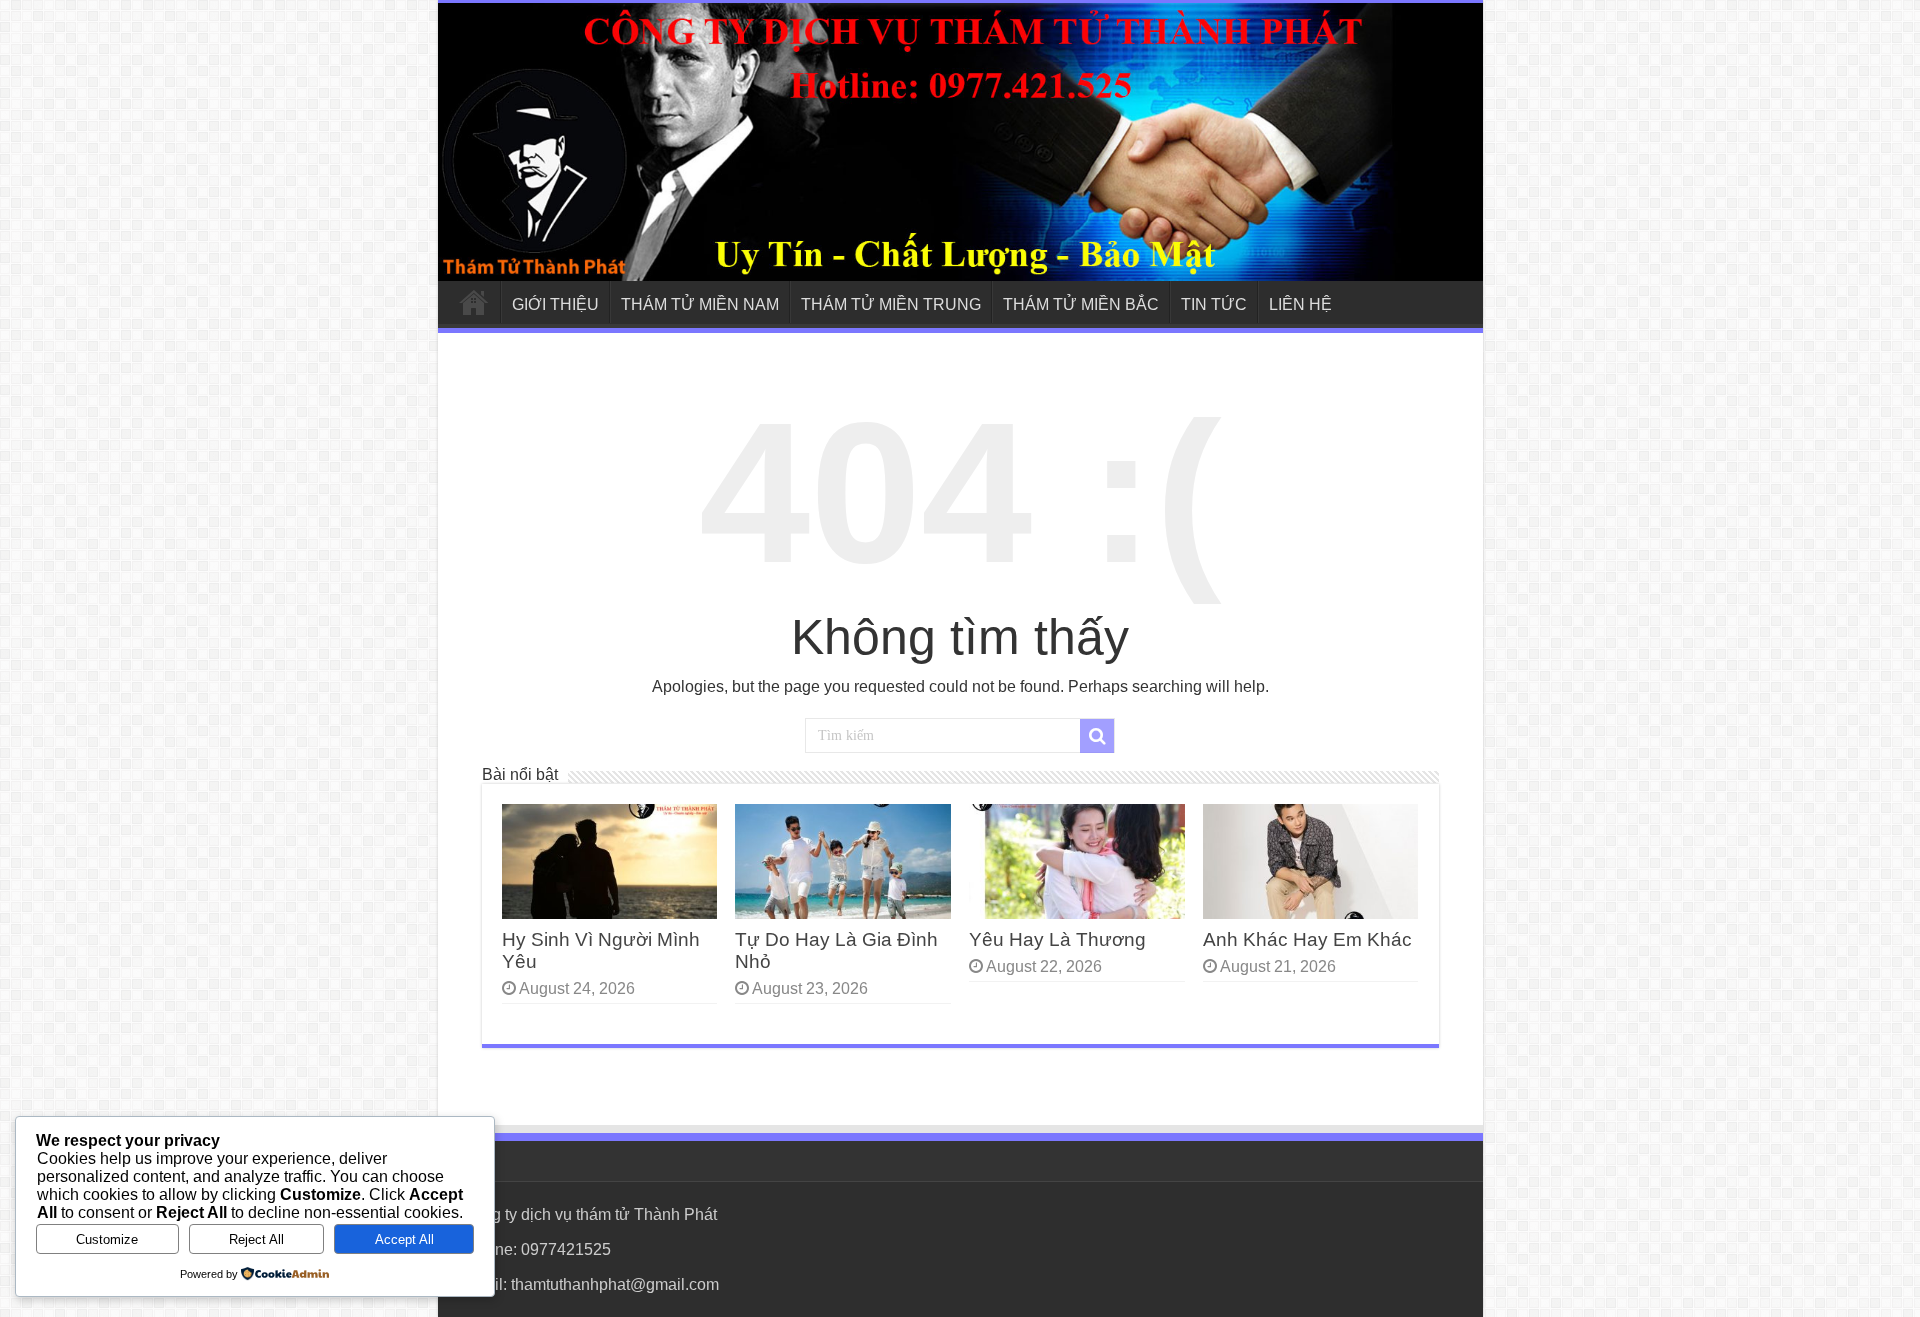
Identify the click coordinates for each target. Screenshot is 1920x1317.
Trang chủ (474, 302)
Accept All (404, 1239)
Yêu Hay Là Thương (1057, 939)
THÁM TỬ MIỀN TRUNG (891, 304)
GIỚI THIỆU (555, 304)
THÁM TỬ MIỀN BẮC (1081, 304)
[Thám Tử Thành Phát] (960, 142)
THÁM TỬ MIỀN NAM (700, 304)
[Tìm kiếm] (1097, 736)
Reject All (256, 1239)
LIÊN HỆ (1300, 304)
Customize (107, 1239)
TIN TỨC (1214, 304)
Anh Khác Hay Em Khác (1307, 939)
